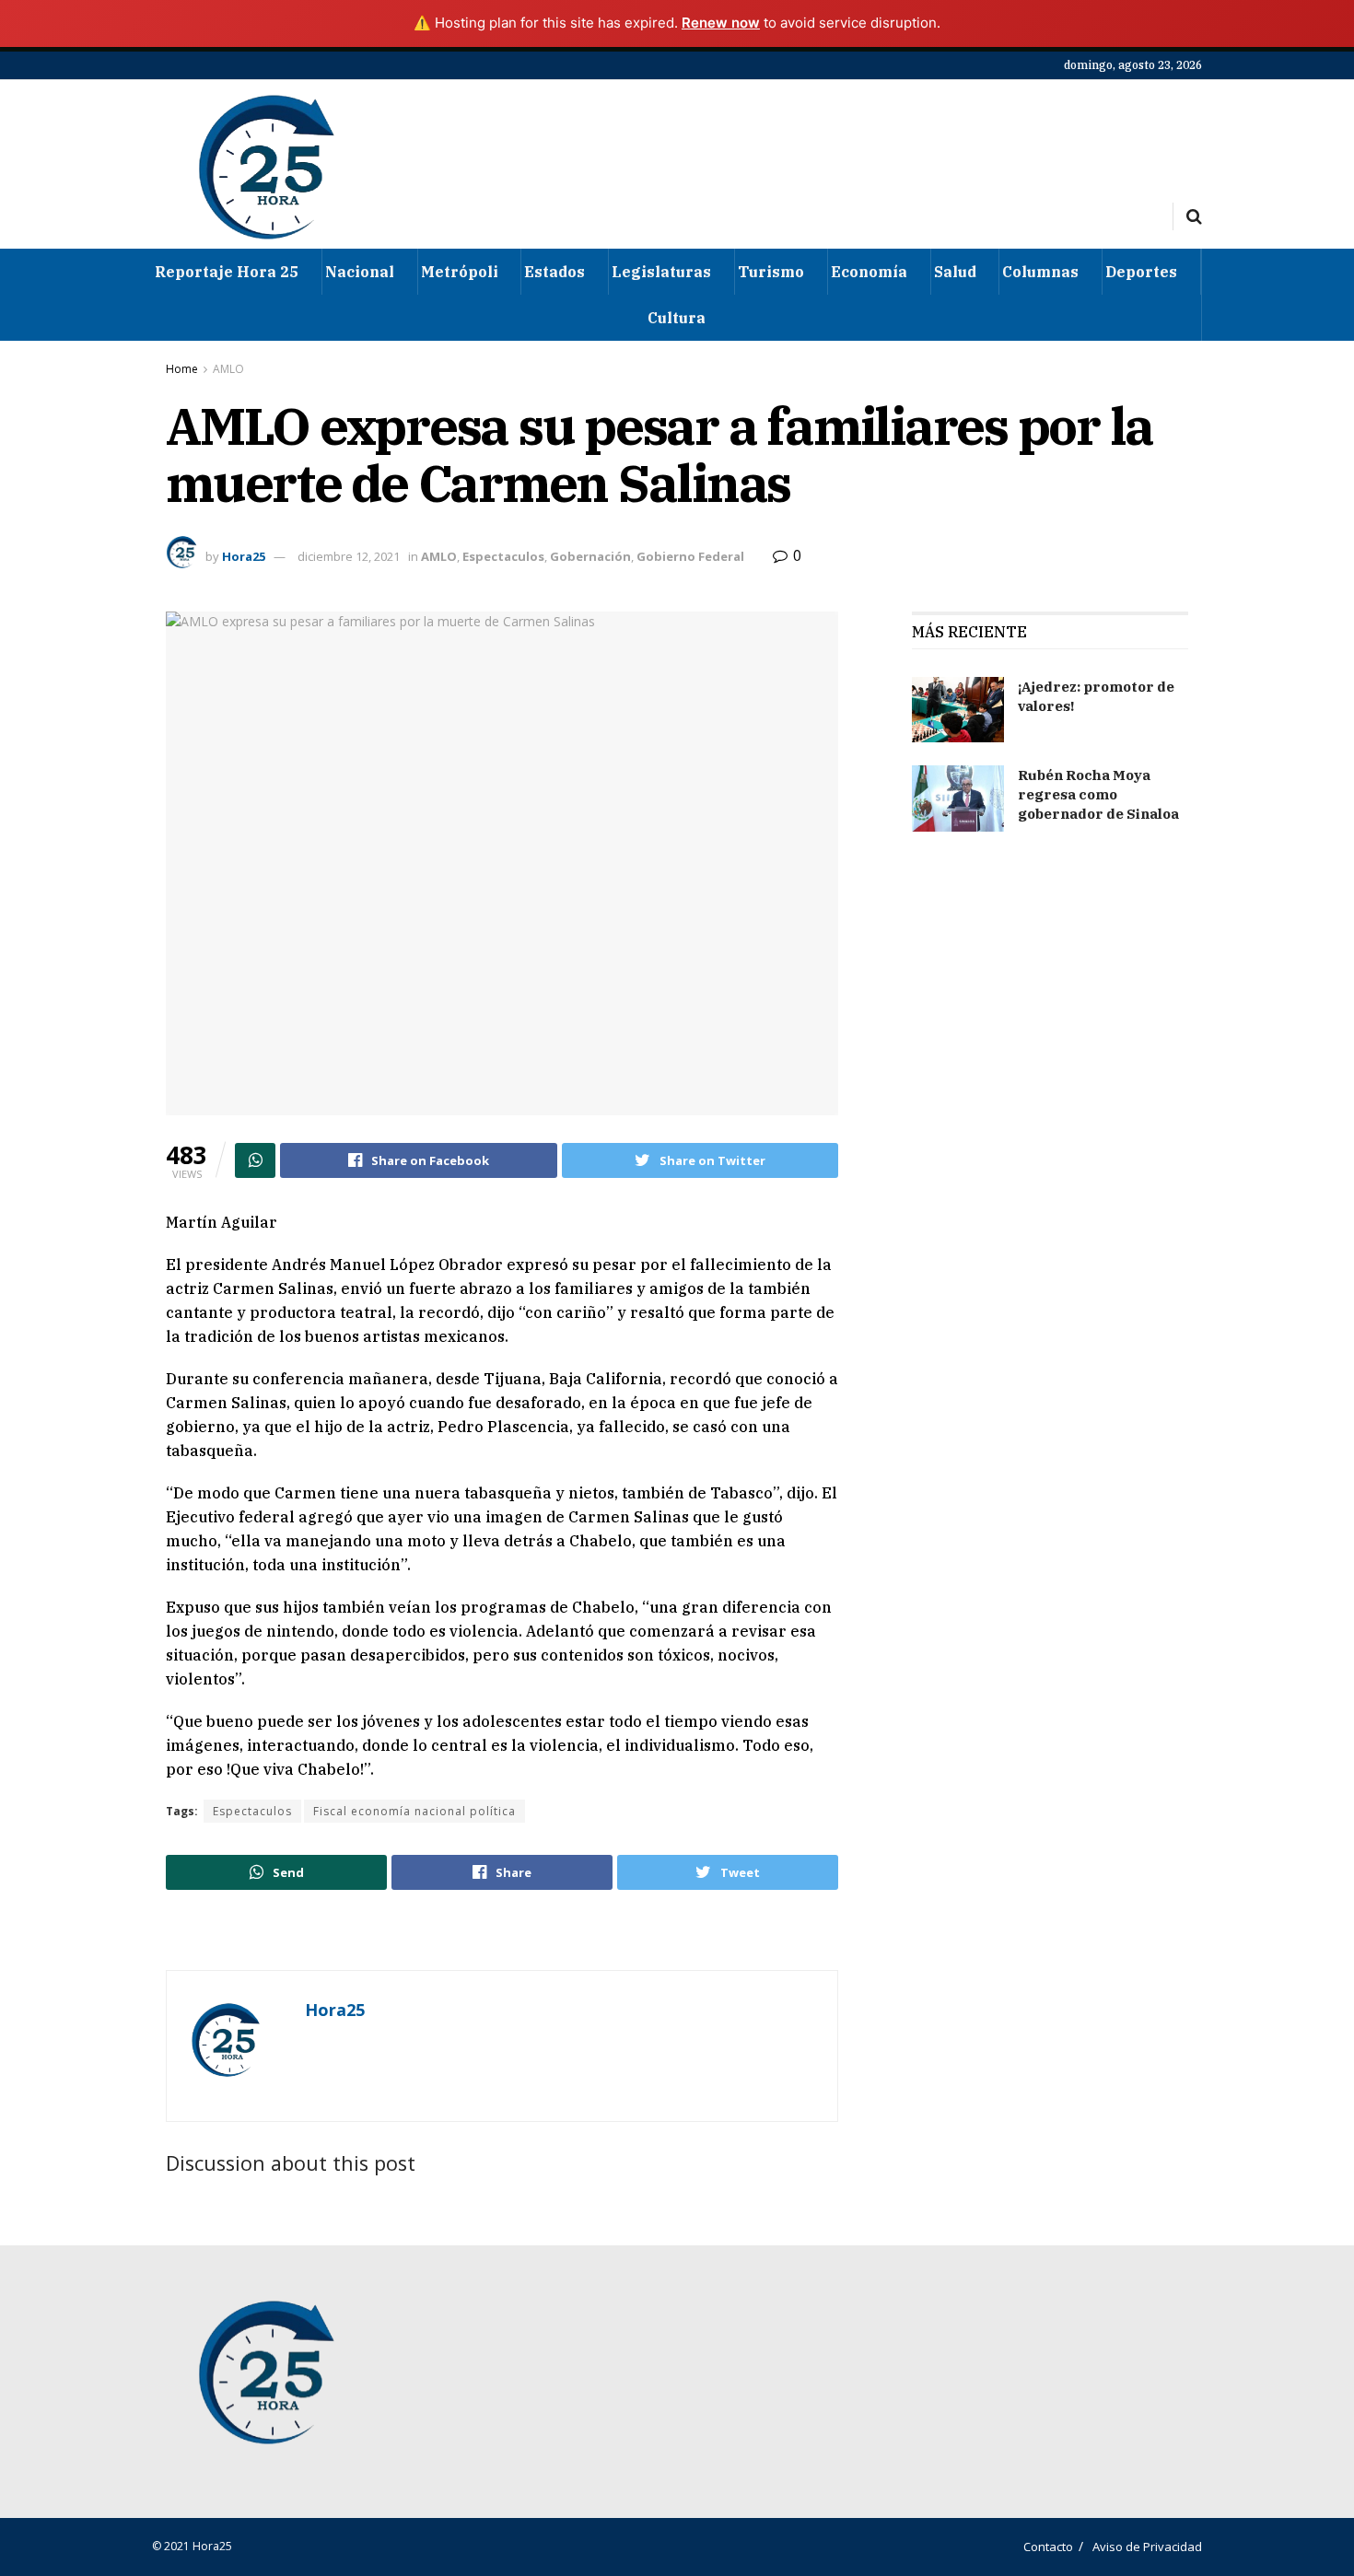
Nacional (360, 272)
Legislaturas (661, 272)
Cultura (677, 318)
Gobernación (590, 556)
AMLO (228, 369)
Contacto (1048, 2547)
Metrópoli (460, 272)
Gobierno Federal (690, 556)
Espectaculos (503, 556)
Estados (554, 272)
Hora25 (244, 556)
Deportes (1141, 272)
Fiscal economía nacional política (414, 1811)
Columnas (1040, 272)
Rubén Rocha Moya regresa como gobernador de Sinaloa (1098, 794)
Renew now (721, 23)
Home (182, 369)
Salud (955, 272)
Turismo (771, 272)
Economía (869, 272)
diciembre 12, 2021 (349, 556)
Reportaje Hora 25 (227, 272)
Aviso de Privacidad (1147, 2547)
